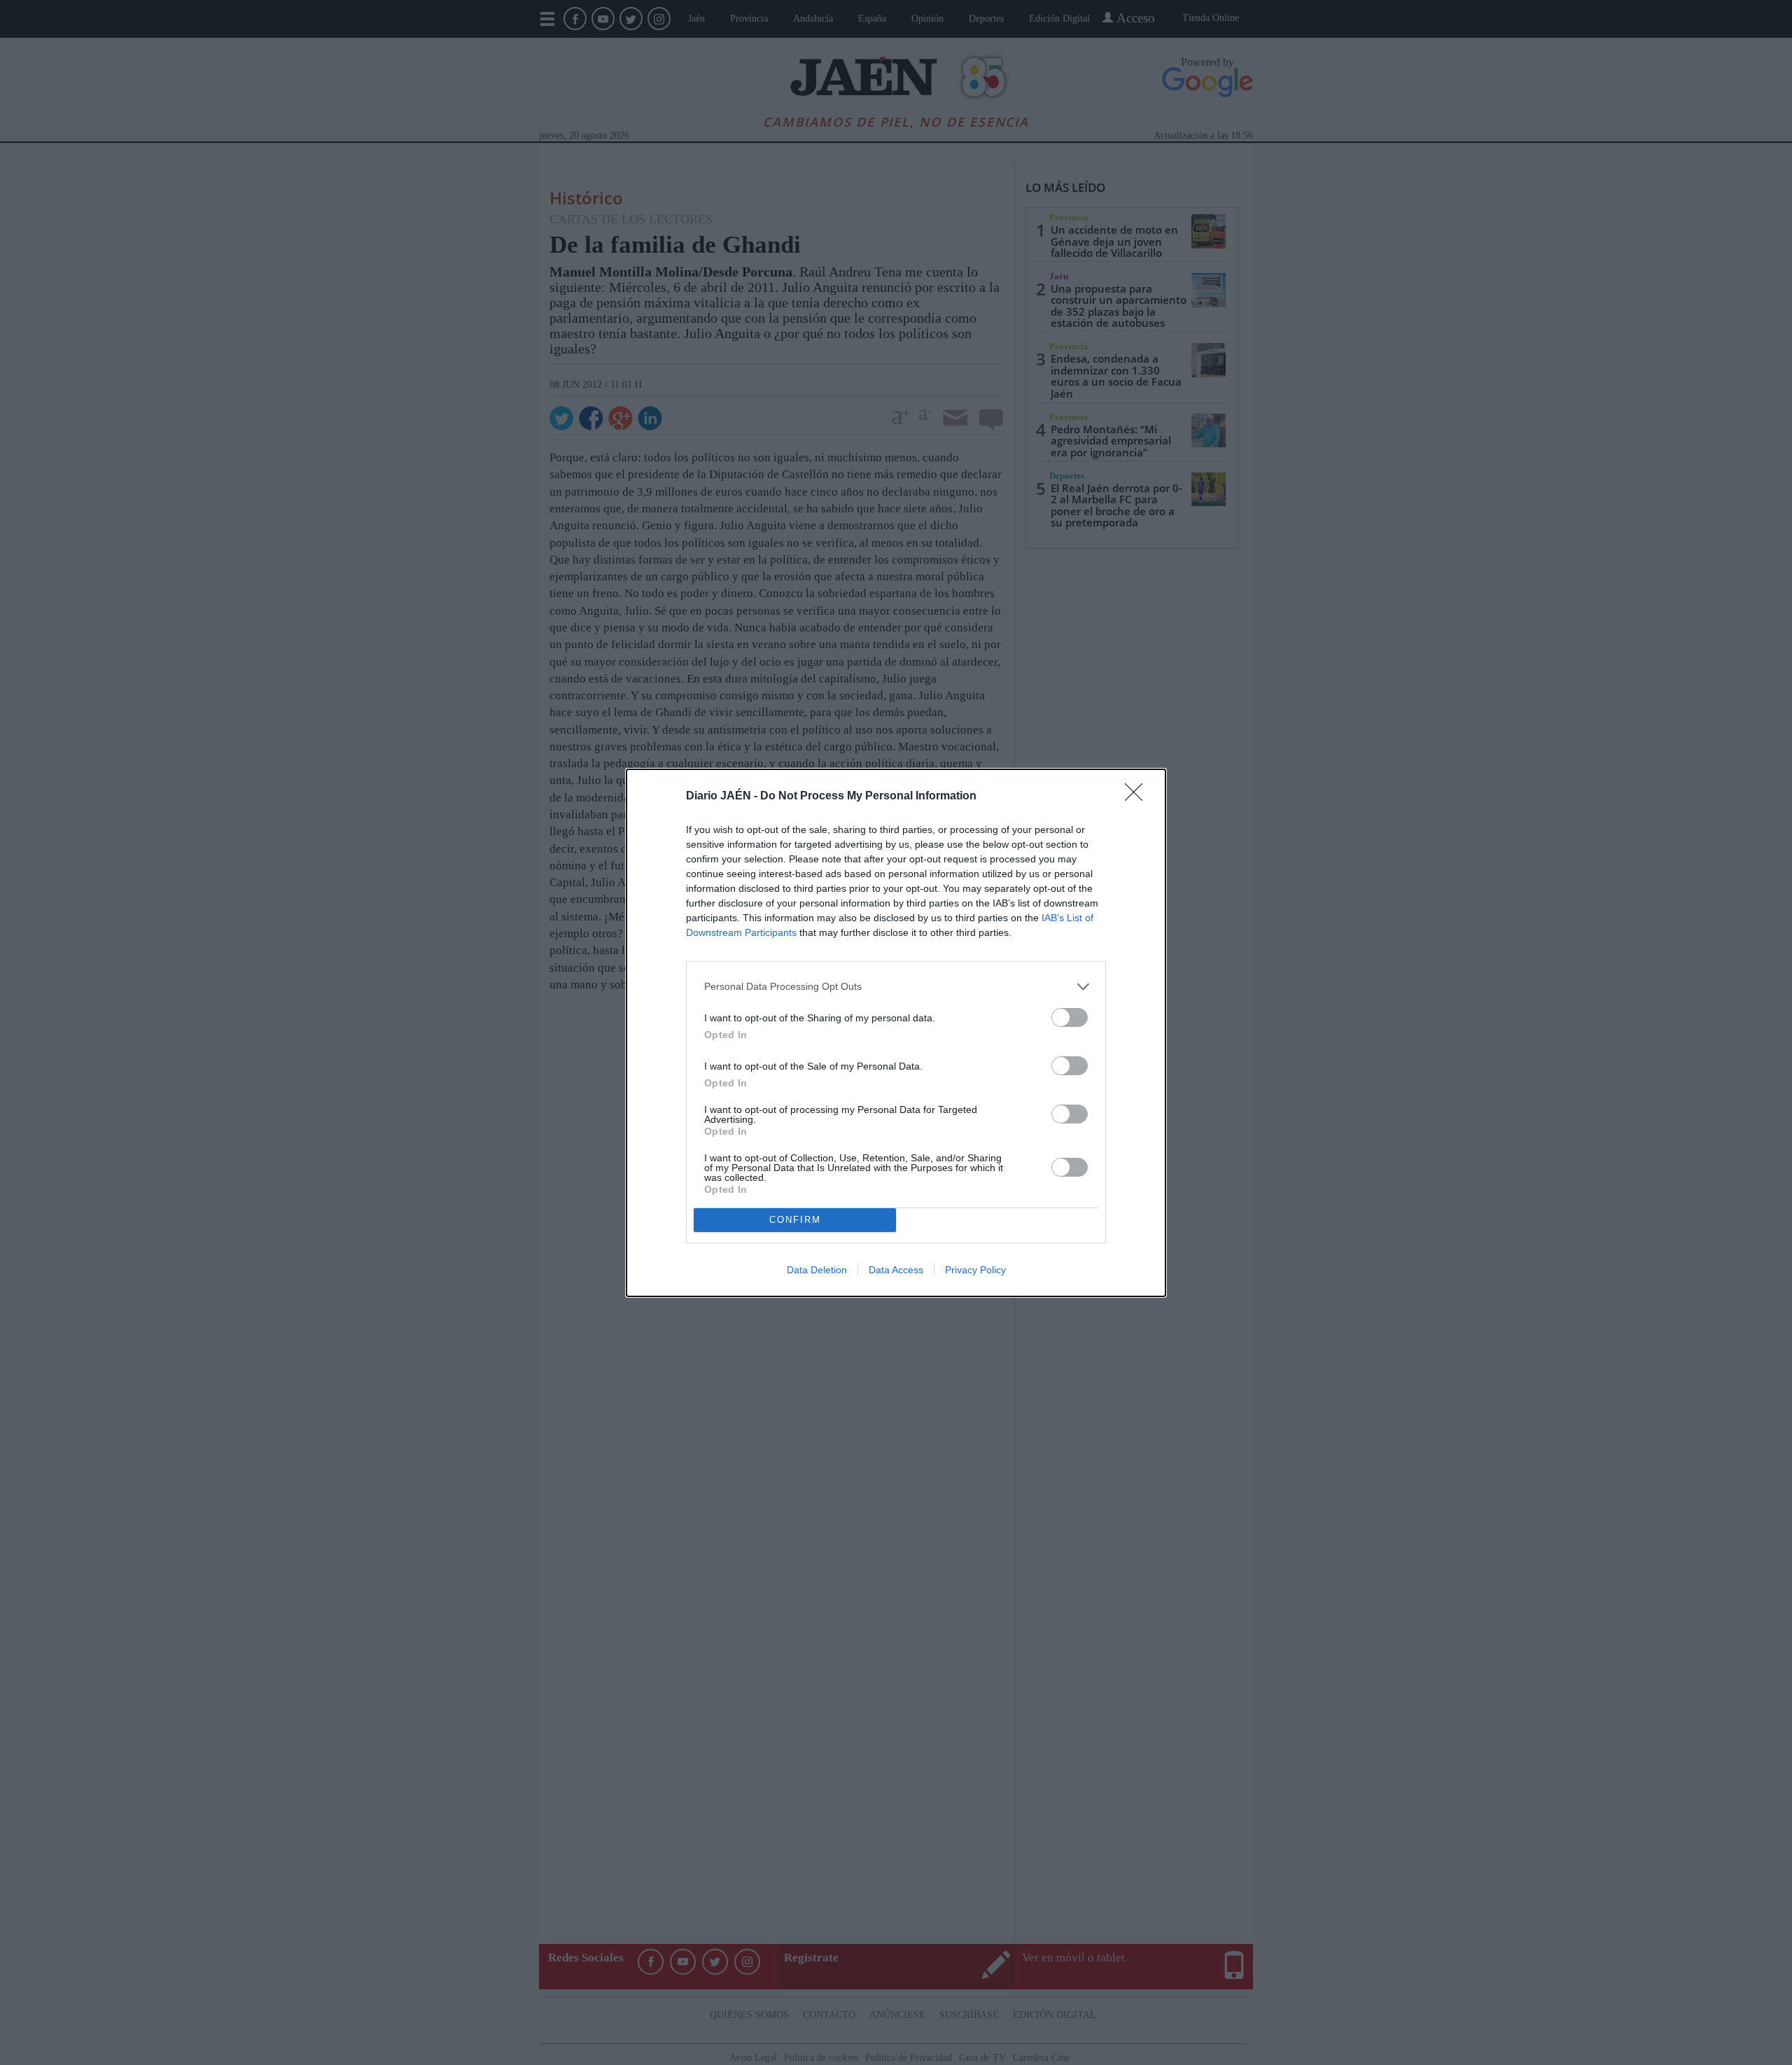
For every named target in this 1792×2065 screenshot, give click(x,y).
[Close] (1138, 797)
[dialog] (896, 1033)
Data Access (896, 1270)
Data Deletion (817, 1270)
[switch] (1070, 1017)
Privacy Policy (975, 1270)
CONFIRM (795, 1220)
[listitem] (896, 987)
